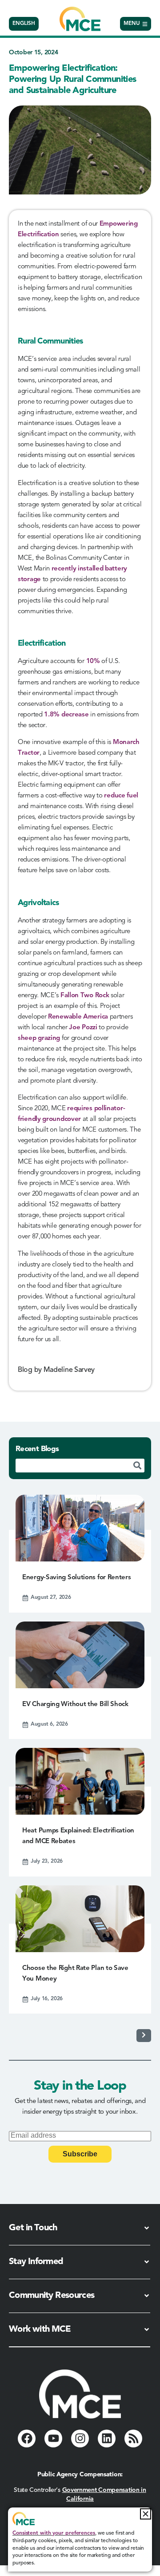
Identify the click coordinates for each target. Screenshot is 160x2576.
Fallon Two (78, 996)
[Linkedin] (107, 2439)
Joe (75, 1028)
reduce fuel (121, 796)
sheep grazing (39, 1038)
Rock (102, 996)
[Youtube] (53, 2439)
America (96, 1017)
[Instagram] (80, 2439)
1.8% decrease (66, 715)
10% (93, 661)
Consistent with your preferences (54, 2533)
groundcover (62, 1119)
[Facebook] (27, 2439)
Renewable (66, 1017)
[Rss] (133, 2439)
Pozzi (90, 1028)
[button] (146, 2514)
